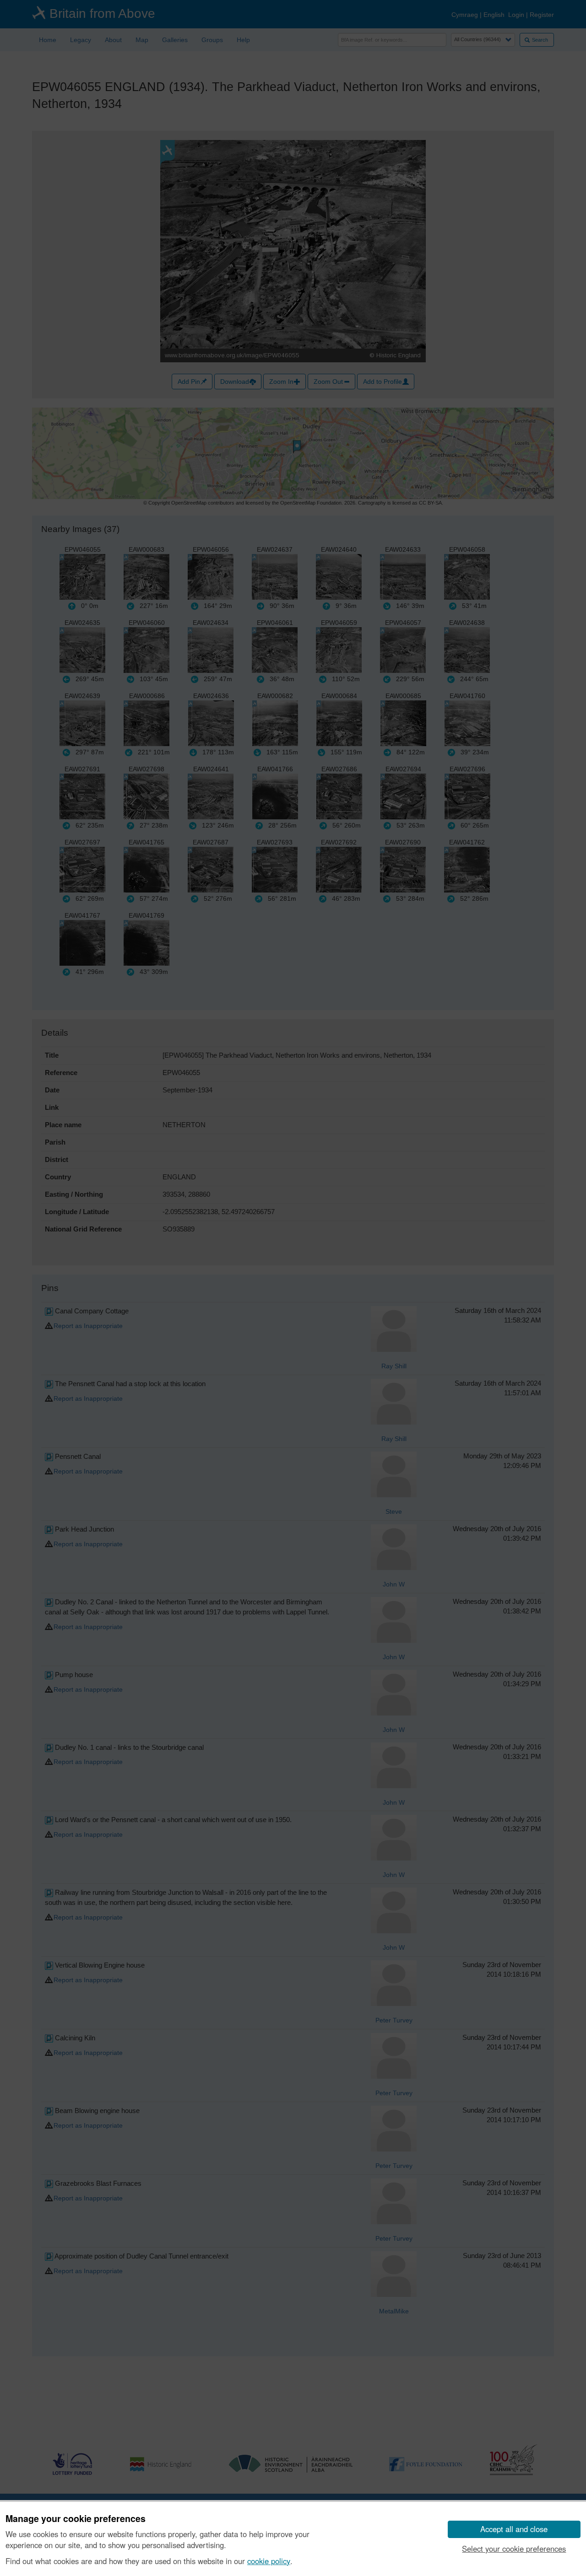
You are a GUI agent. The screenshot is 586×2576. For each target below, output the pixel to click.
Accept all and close (514, 2529)
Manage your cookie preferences (76, 2519)
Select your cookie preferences (514, 2549)
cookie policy (269, 2561)
